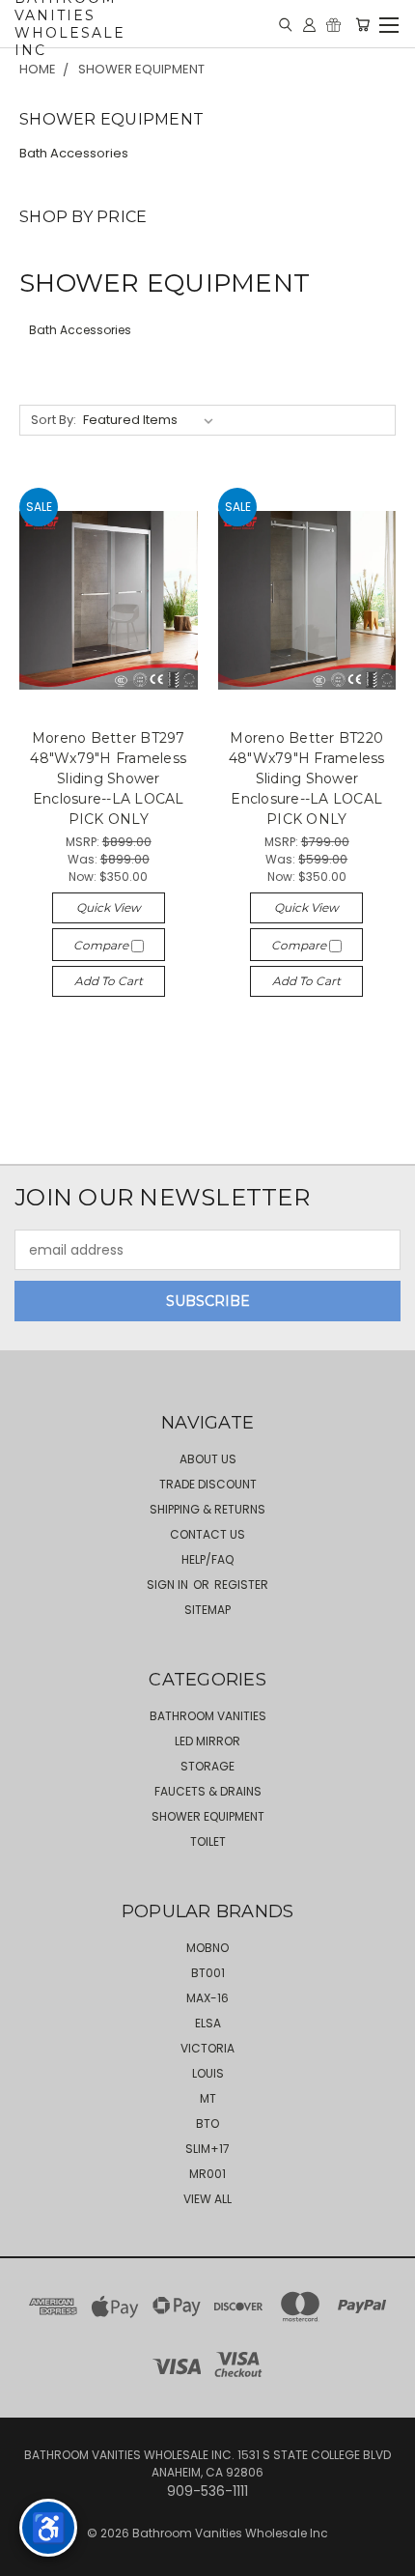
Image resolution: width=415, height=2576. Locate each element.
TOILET (208, 1841)
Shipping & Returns (207, 1509)
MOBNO (207, 1948)
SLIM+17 (207, 2149)
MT (208, 2098)
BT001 (208, 1973)
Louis (208, 2073)
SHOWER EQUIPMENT (208, 1816)
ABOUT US (208, 1459)
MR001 (207, 2174)
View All (207, 2199)
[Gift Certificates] (333, 24)
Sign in (169, 1585)
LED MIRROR (207, 1741)
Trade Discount (208, 1484)
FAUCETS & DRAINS (208, 1791)
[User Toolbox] (309, 24)
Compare (102, 945)
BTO (207, 2123)
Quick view (109, 907)
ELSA (208, 2023)
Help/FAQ (207, 1559)
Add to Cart (109, 981)
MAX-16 (207, 1998)
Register (241, 1585)
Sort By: (54, 420)
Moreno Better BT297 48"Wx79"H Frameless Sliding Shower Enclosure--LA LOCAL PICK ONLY (108, 778)
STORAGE (207, 1766)
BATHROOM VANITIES (208, 1716)
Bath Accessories (74, 153)
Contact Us (207, 1534)
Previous (30, 2557)
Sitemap (207, 1610)
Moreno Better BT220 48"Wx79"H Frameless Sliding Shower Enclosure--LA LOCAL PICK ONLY (307, 778)
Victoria (207, 2048)
